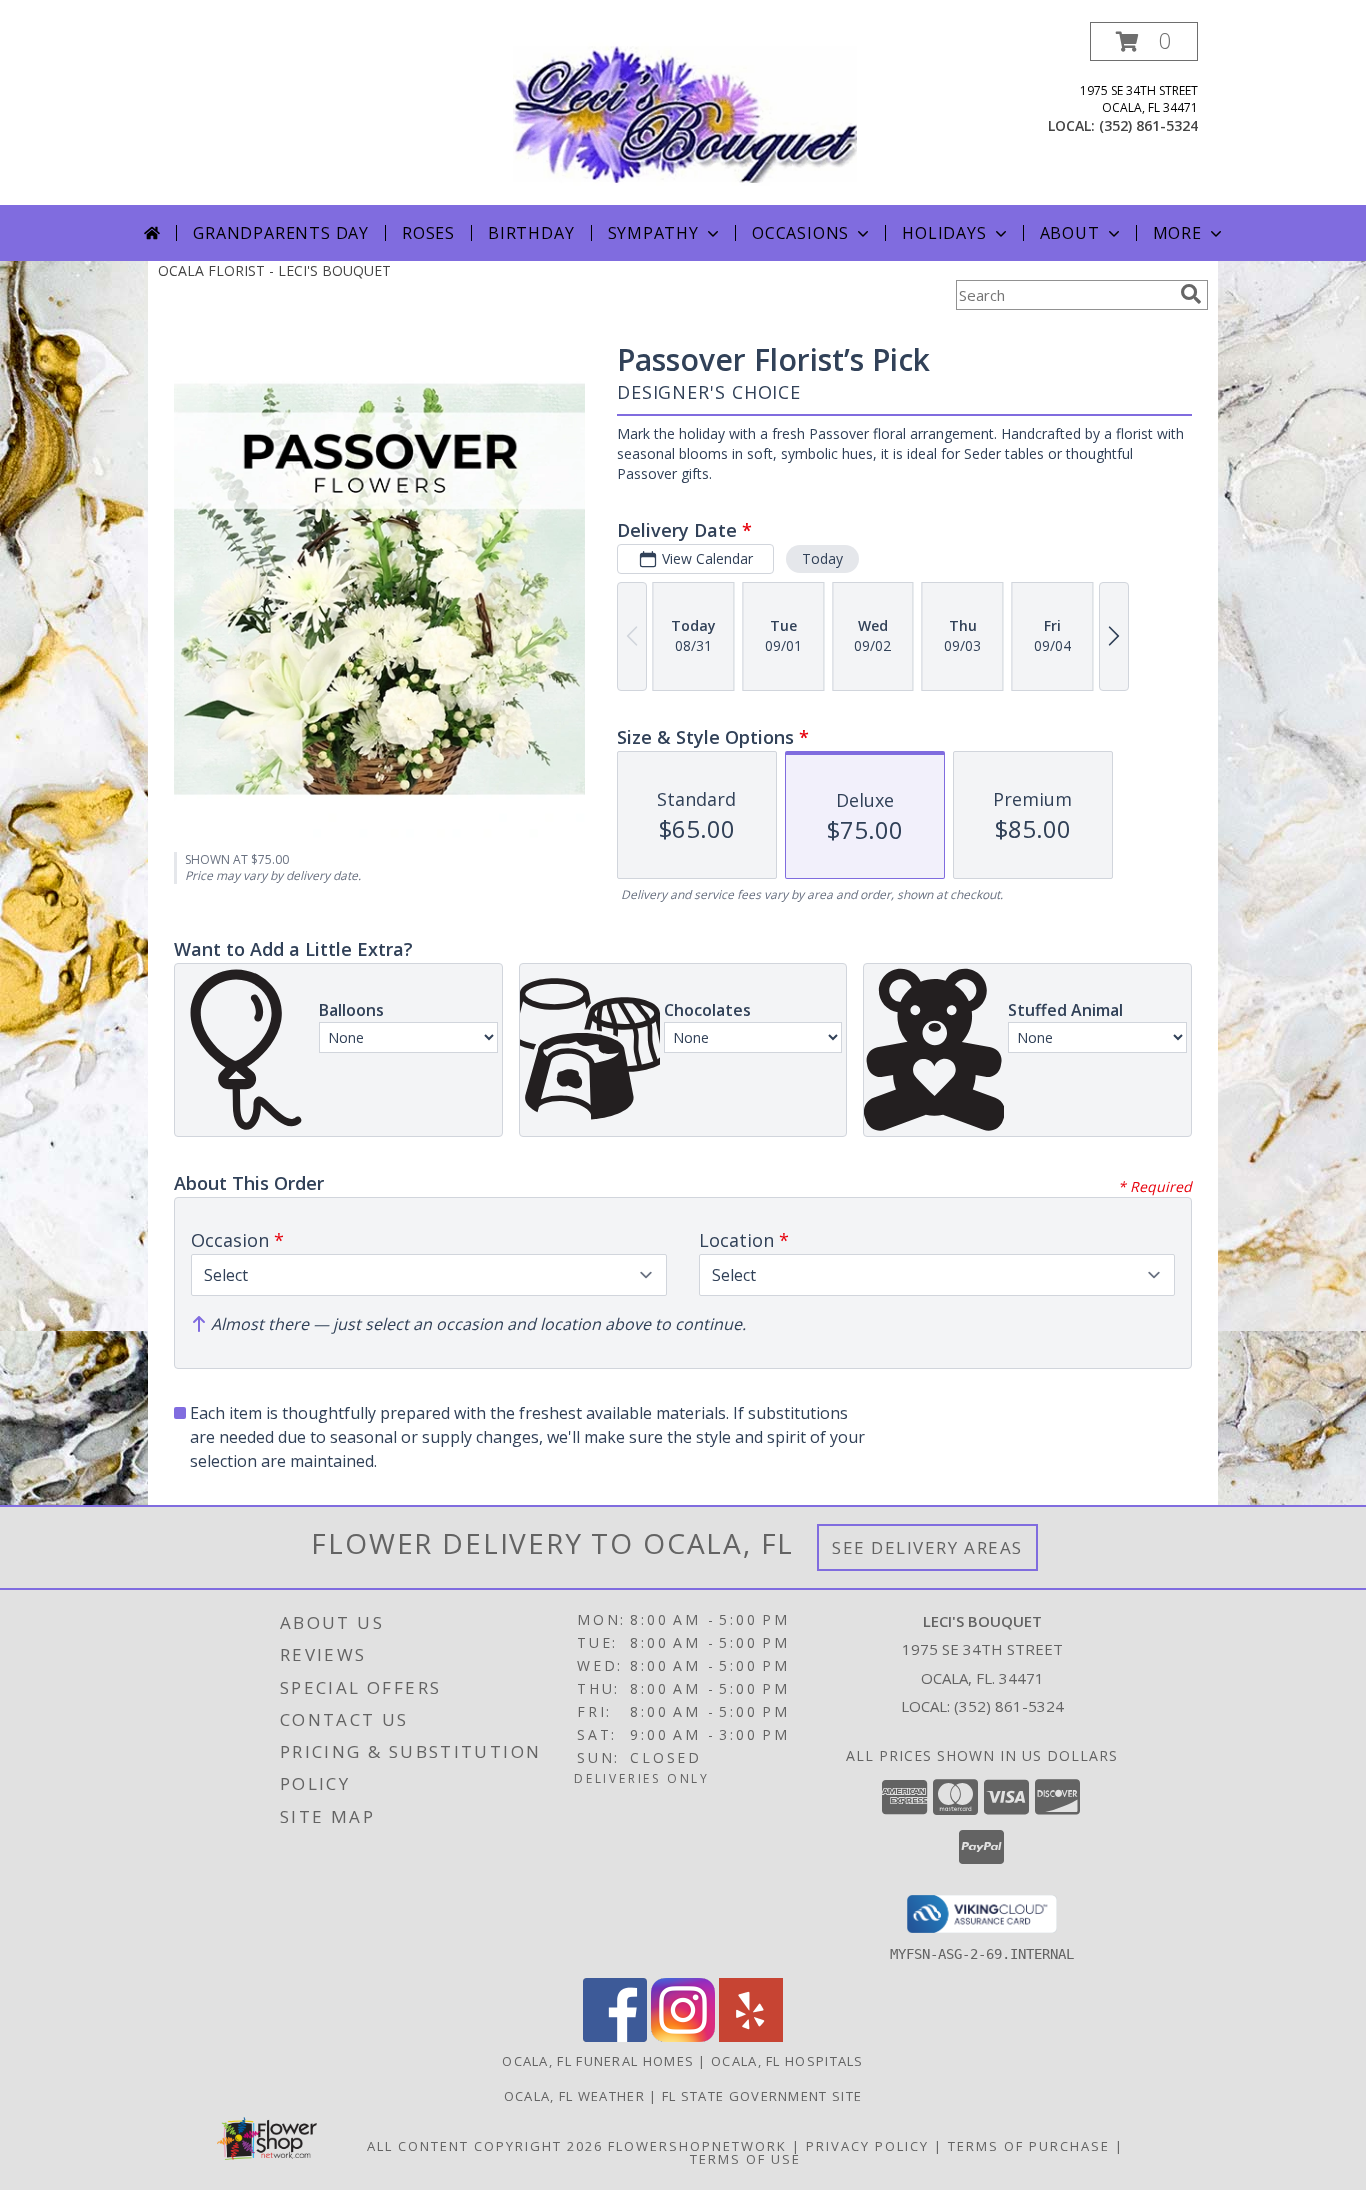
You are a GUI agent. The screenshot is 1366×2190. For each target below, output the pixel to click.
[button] (1144, 41)
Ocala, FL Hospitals (787, 2061)
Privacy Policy (867, 2146)
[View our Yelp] (751, 2036)
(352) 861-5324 (1148, 125)
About (1070, 233)
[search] (1191, 294)
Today (822, 558)
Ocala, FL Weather (574, 2096)
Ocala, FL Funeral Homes (598, 2061)
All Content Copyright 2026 (485, 2146)
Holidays (944, 233)
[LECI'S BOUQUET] (685, 113)
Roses (428, 233)
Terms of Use (745, 2159)
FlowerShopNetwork (697, 2146)
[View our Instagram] (683, 2036)
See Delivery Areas (927, 1547)
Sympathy (653, 233)
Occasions (800, 233)
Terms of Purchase (1029, 2146)
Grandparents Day (281, 233)
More (1177, 233)
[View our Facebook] (615, 2036)
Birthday (531, 233)
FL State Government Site (762, 2096)
